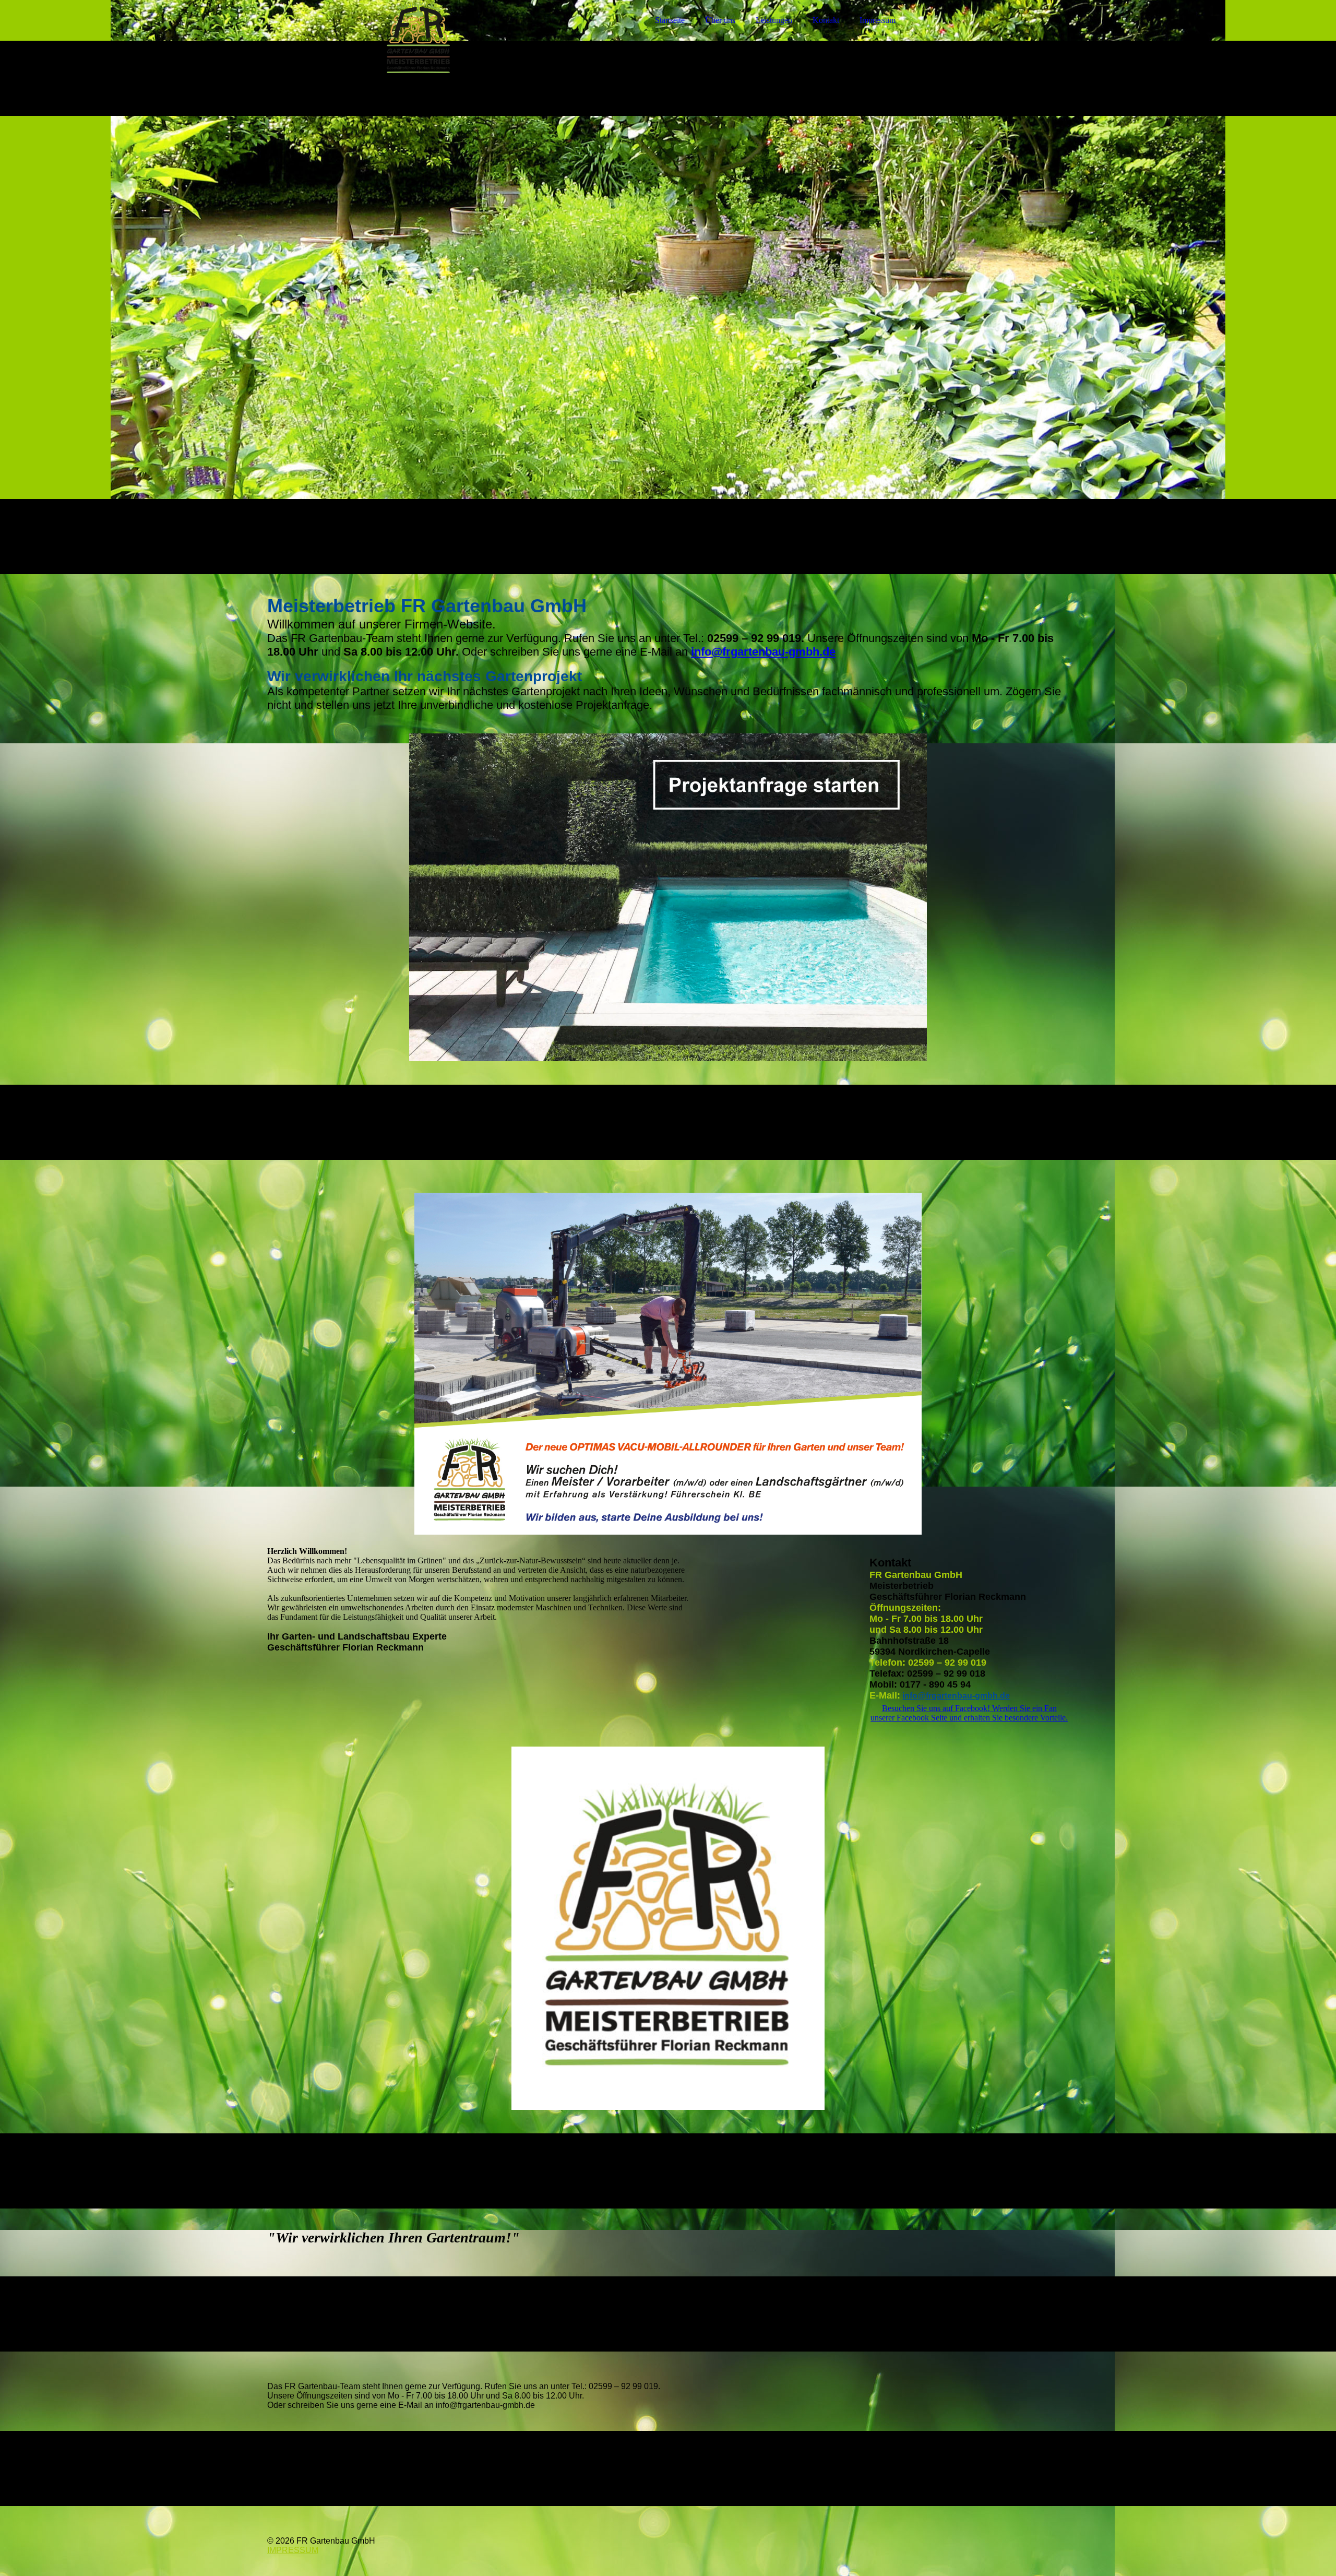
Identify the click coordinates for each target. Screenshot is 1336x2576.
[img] (359, 37)
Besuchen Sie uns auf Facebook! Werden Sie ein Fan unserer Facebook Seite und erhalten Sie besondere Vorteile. (969, 1713)
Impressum (878, 20)
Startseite (670, 20)
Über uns (720, 20)
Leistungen (774, 20)
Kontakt (826, 20)
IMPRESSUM (293, 2550)
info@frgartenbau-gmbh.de (763, 652)
